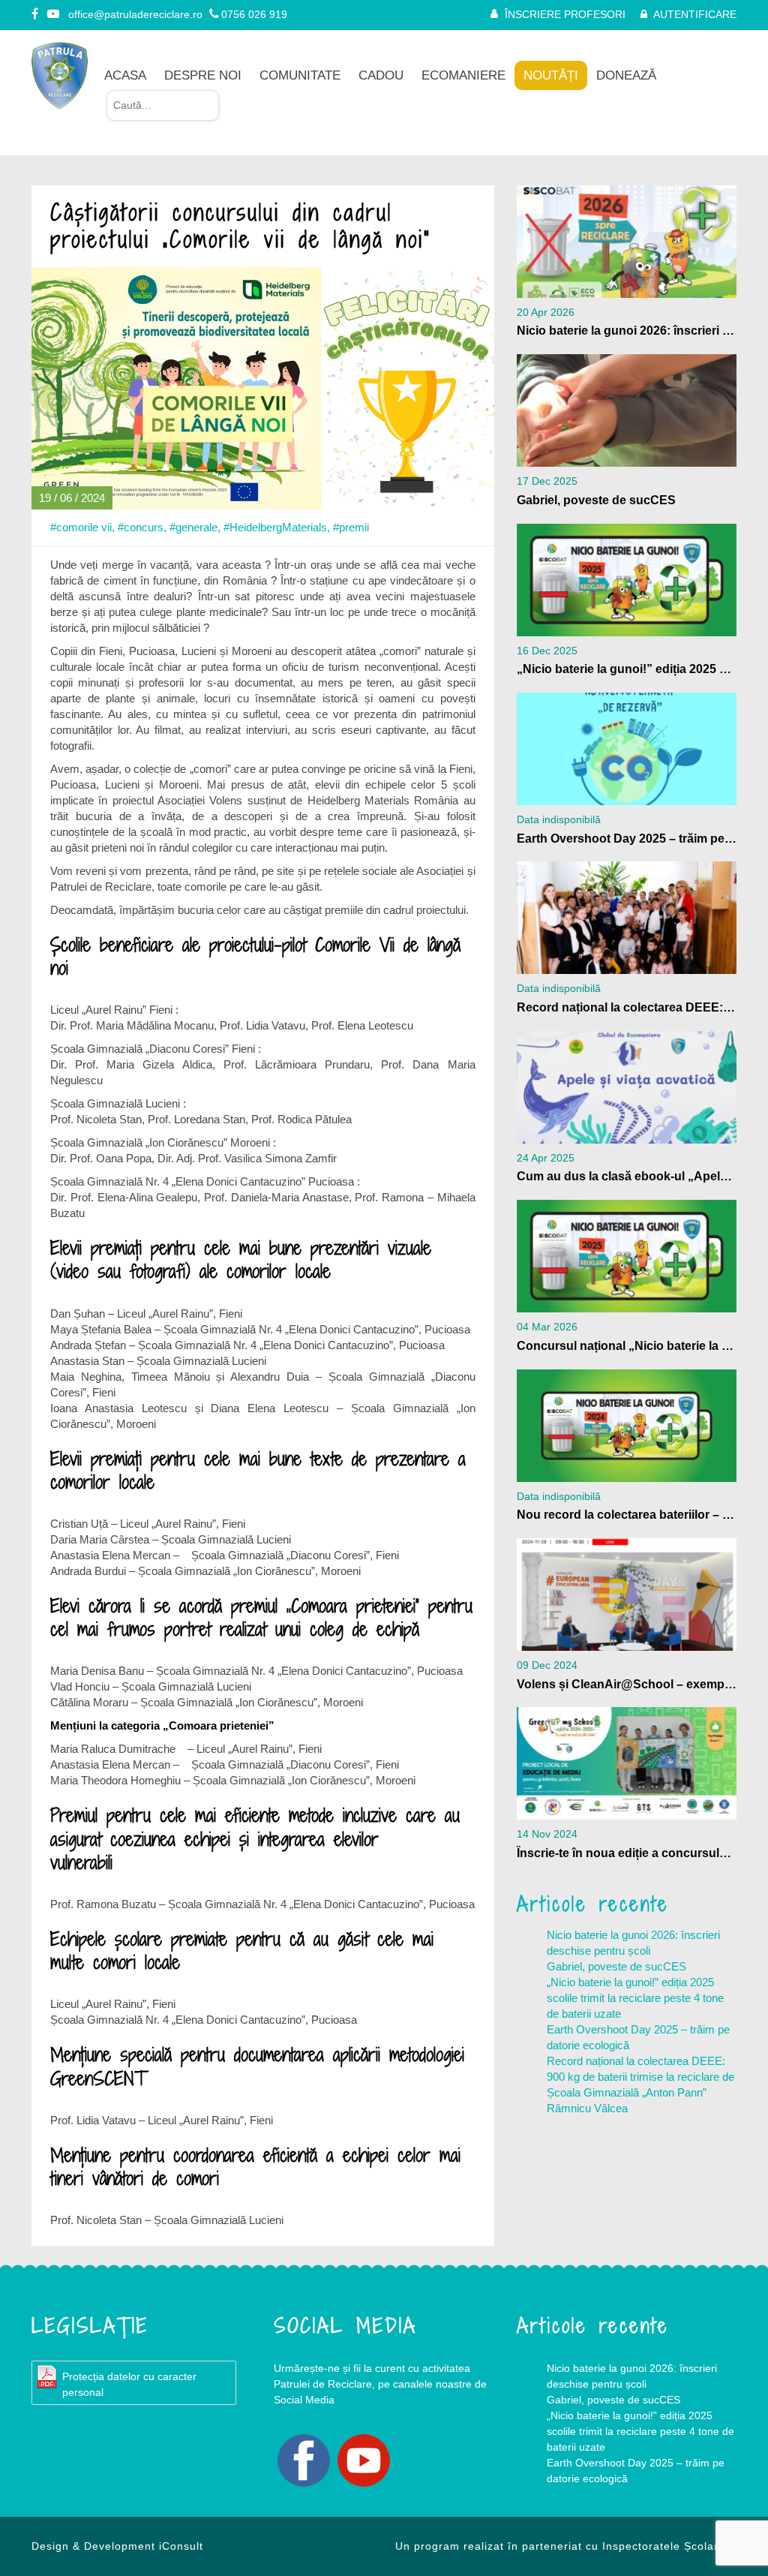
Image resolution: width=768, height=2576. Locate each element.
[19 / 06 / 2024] (263, 387)
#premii (351, 527)
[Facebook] (36, 14)
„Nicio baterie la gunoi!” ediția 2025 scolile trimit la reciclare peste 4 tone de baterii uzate (635, 1998)
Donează (626, 75)
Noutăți (551, 75)
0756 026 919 (254, 14)
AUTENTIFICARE (695, 14)
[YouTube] (54, 14)
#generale (193, 527)
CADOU (381, 75)
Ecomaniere (463, 75)
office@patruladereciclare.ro (135, 14)
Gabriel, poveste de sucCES (616, 1966)
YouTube (364, 2460)
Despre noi (203, 75)
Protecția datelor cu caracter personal (129, 2384)
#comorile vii (81, 527)
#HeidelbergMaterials (275, 527)
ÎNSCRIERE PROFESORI (565, 14)
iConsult (181, 2546)
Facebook (304, 2460)
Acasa (125, 75)
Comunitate (300, 75)
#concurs (141, 527)
